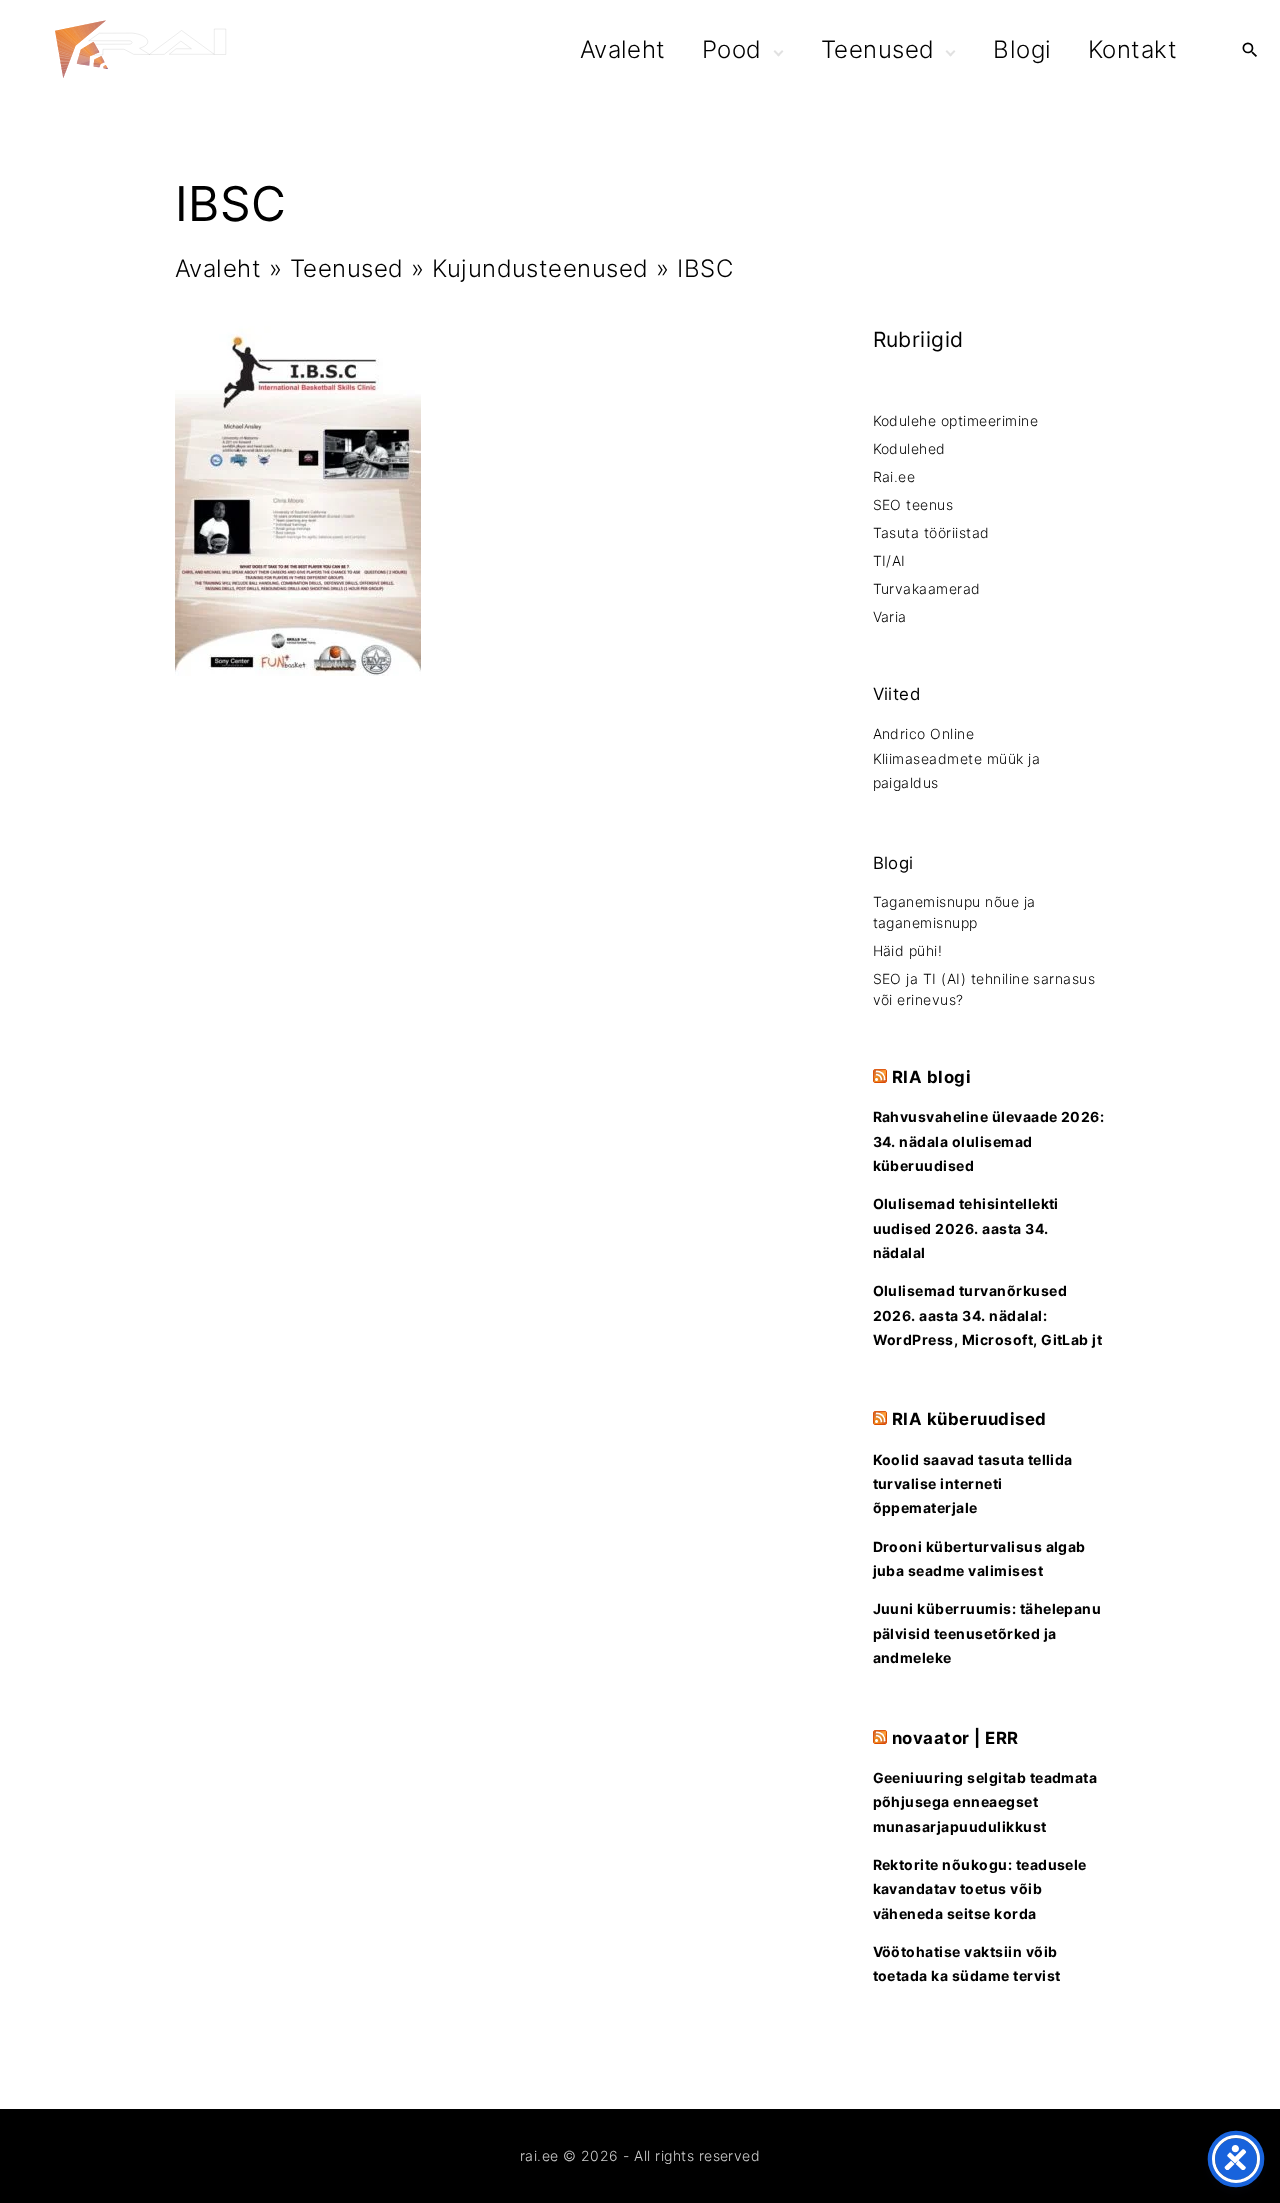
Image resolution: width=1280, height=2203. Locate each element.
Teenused (347, 268)
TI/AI (889, 560)
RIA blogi (931, 1077)
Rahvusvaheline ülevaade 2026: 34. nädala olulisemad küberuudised (989, 1141)
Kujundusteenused (540, 268)
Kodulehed (909, 448)
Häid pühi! (908, 950)
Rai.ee (894, 476)
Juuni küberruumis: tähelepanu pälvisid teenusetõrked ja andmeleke (987, 1633)
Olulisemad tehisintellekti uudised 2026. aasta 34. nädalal (966, 1228)
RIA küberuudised (969, 1419)
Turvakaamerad (927, 588)
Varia (890, 616)
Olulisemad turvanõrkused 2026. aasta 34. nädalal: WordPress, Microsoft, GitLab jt (988, 1315)
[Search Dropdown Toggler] (1249, 51)
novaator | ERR (955, 1738)
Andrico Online (924, 733)
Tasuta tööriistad (931, 532)
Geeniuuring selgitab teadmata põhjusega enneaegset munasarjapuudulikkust (985, 1802)
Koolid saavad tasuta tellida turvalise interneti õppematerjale (973, 1484)
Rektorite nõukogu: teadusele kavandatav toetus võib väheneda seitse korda (980, 1889)
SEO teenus (913, 504)
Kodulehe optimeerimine (956, 420)
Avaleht (218, 268)
